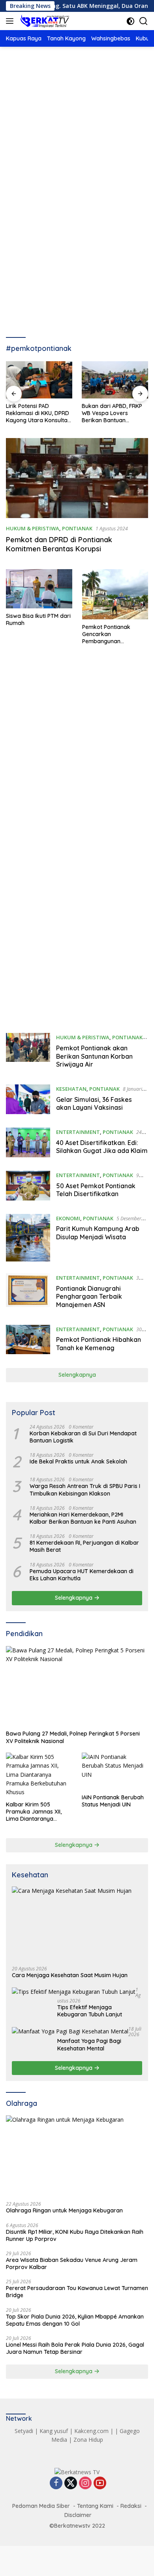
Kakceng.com (91, 2431)
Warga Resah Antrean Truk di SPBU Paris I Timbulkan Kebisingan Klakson (85, 1490)
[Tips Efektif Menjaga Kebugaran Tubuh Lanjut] (74, 1992)
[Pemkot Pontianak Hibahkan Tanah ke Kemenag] (28, 1340)
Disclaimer (78, 2515)
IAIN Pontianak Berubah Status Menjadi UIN (113, 1801)
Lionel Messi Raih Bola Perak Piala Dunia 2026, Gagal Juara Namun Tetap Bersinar (75, 2348)
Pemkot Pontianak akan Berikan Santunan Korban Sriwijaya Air (94, 1056)
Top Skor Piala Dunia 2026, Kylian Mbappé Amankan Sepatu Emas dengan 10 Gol (75, 2320)
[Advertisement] (77, 142)
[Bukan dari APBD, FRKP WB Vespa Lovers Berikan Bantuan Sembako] (115, 380)
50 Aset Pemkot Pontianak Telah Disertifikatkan (96, 1190)
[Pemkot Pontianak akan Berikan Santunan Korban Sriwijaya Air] (28, 1053)
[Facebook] (56, 2484)
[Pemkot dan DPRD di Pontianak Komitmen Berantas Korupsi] (77, 478)
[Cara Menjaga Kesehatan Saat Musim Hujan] (77, 1923)
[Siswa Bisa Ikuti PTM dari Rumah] (39, 589)
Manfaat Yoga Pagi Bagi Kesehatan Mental (89, 2044)
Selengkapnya (77, 1375)
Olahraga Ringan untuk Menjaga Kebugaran (64, 2210)
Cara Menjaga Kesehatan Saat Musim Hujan (70, 1975)
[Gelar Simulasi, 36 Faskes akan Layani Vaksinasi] (28, 1100)
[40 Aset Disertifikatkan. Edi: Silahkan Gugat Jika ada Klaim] (28, 1143)
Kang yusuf (54, 2431)
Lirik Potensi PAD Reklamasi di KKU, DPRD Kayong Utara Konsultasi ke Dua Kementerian (39, 413)
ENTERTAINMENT (78, 1132)
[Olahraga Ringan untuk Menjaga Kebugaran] (77, 2156)
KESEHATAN (71, 1089)
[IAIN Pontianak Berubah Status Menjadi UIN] (115, 1771)
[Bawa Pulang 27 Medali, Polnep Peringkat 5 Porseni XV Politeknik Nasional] (77, 1686)
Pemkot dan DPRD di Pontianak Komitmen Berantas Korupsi (59, 544)
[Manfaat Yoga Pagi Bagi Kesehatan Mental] (70, 2031)
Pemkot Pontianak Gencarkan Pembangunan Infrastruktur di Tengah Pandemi (113, 634)
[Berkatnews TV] (44, 21)
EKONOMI (68, 1218)
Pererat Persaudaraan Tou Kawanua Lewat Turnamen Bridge (77, 2292)
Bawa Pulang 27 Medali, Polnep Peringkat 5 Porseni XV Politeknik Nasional (73, 1737)
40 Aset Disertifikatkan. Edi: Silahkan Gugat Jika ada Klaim (102, 1147)
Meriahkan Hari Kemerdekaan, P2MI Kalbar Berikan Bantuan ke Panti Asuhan (83, 1518)
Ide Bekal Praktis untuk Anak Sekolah (78, 1461)
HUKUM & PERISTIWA (33, 528)
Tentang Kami (95, 2506)
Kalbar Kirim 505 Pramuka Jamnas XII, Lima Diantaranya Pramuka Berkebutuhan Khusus (37, 1812)
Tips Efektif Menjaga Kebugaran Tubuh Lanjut (90, 2011)
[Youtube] (100, 2484)
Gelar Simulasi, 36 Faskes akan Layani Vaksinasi (94, 1104)
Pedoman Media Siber (41, 2506)
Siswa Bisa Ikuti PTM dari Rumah (38, 619)
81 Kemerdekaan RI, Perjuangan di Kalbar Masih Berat (84, 1546)
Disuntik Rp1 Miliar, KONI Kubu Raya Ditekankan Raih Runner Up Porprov (75, 2235)
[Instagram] (85, 2484)
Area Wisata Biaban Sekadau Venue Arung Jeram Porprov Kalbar (72, 2264)
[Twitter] (71, 2484)
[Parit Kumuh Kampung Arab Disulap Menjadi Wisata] (28, 1238)
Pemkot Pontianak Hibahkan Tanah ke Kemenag (99, 1344)
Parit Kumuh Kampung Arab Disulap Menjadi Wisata (98, 1233)
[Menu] (11, 21)
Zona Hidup (88, 2440)
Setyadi (24, 2431)
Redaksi (131, 2506)
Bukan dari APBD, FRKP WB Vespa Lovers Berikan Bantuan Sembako (112, 413)
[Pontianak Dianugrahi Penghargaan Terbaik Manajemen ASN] (28, 1293)
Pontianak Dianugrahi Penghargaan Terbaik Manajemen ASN (89, 1297)
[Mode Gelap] (131, 21)
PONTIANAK (77, 528)
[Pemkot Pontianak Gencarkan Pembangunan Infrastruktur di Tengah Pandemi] (115, 594)
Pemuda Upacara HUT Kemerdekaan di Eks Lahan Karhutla (82, 1575)
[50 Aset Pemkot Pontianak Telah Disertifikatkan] (28, 1186)
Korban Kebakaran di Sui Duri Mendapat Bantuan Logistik (83, 1437)
